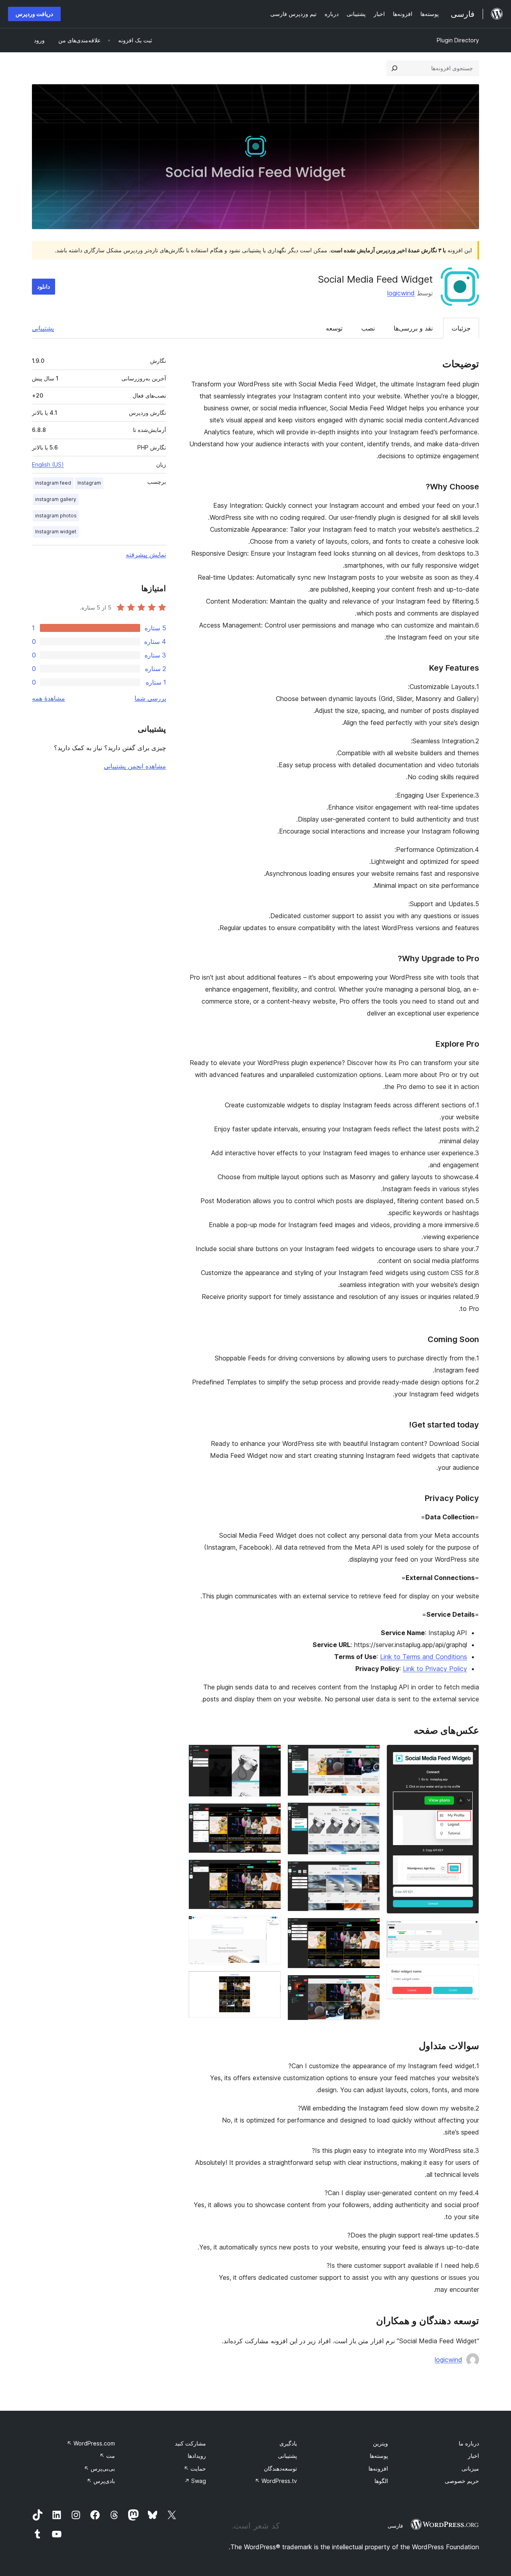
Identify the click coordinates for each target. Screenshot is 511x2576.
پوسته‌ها (379, 2456)
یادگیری (288, 2443)
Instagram (89, 483)
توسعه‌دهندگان (280, 2468)
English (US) (48, 464)
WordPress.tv (276, 2481)
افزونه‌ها (378, 2468)
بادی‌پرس (101, 2481)
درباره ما (469, 2443)
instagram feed (53, 483)
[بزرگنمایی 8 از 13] (369, 1986)
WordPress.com (91, 2443)
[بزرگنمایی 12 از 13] (270, 1927)
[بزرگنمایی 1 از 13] (468, 1755)
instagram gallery (56, 499)
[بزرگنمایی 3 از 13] (468, 1975)
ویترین (380, 2443)
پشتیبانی (43, 328)
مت (107, 2456)
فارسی (395, 2526)
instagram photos (56, 516)
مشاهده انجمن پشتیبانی (135, 766)
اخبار (473, 2456)
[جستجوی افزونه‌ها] (394, 68)
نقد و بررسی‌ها (413, 328)
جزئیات (461, 328)
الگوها (381, 2481)
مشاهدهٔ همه (49, 698)
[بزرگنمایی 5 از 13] (369, 1813)
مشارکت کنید (190, 2443)
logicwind (401, 293)
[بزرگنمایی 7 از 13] (369, 1929)
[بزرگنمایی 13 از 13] (270, 1982)
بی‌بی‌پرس (99, 2468)
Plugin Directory (458, 40)
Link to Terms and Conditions (424, 1657)
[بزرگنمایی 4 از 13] (369, 1755)
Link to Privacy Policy (435, 1669)
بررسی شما (150, 698)
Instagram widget (56, 532)
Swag (195, 2481)
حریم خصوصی (462, 2481)
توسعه (334, 328)
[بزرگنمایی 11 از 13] (270, 1870)
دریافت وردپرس (34, 14)
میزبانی (470, 2468)
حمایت (195, 2468)
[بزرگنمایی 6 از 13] (369, 1872)
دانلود (44, 286)
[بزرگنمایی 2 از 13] (468, 1931)
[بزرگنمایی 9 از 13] (270, 1755)
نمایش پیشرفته (146, 554)
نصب (368, 328)
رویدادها (197, 2456)
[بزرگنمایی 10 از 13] (270, 1814)
